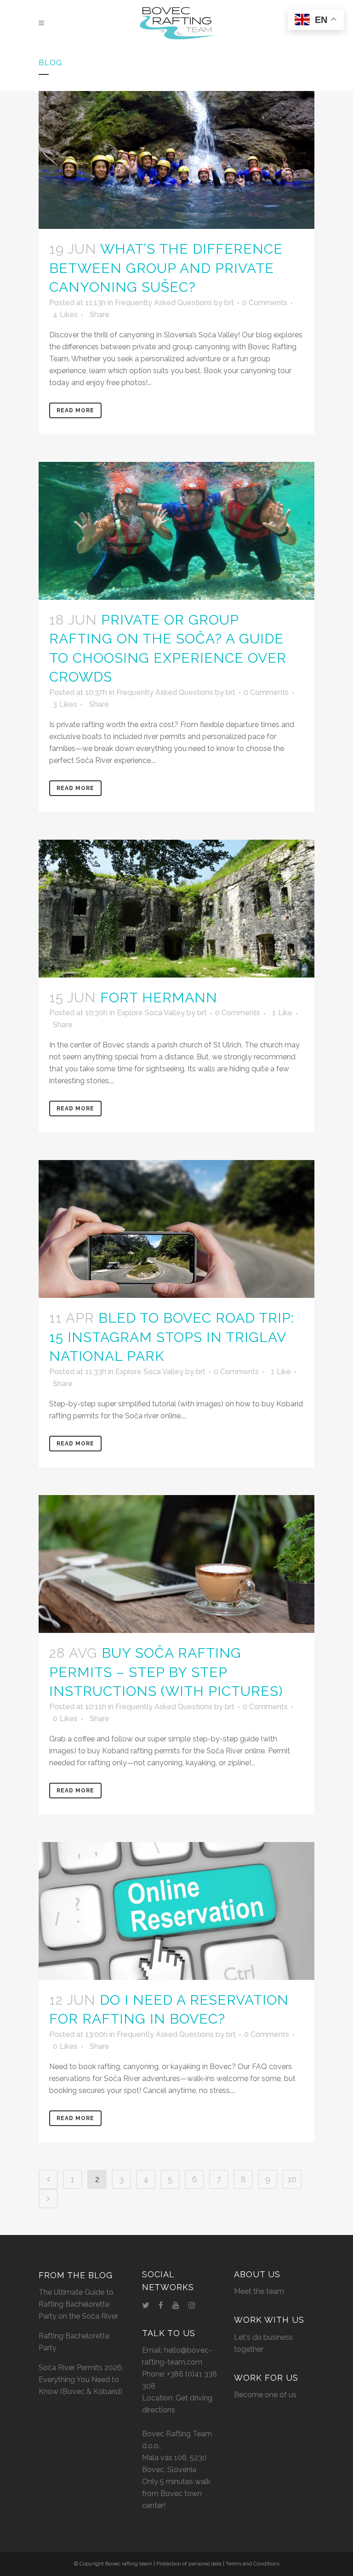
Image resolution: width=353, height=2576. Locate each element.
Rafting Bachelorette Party (74, 2342)
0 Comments (265, 303)
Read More (75, 410)
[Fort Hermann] (176, 909)
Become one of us (265, 2395)
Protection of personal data (189, 2564)
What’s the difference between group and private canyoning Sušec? (166, 268)
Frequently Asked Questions (163, 303)
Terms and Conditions (253, 2564)
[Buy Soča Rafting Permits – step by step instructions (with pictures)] (176, 1564)
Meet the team (259, 2291)
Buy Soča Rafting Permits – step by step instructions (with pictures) (166, 1672)
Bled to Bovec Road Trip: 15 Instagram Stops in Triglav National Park (172, 1337)
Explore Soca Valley (151, 1013)
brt (229, 303)
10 (292, 2179)
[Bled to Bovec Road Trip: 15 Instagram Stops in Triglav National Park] (176, 1229)
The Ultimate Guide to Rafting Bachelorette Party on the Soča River (78, 2304)
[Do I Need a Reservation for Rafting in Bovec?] (176, 1911)
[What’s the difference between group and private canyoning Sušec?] (176, 160)
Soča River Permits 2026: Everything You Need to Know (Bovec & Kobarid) (81, 2380)
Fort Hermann (159, 998)
